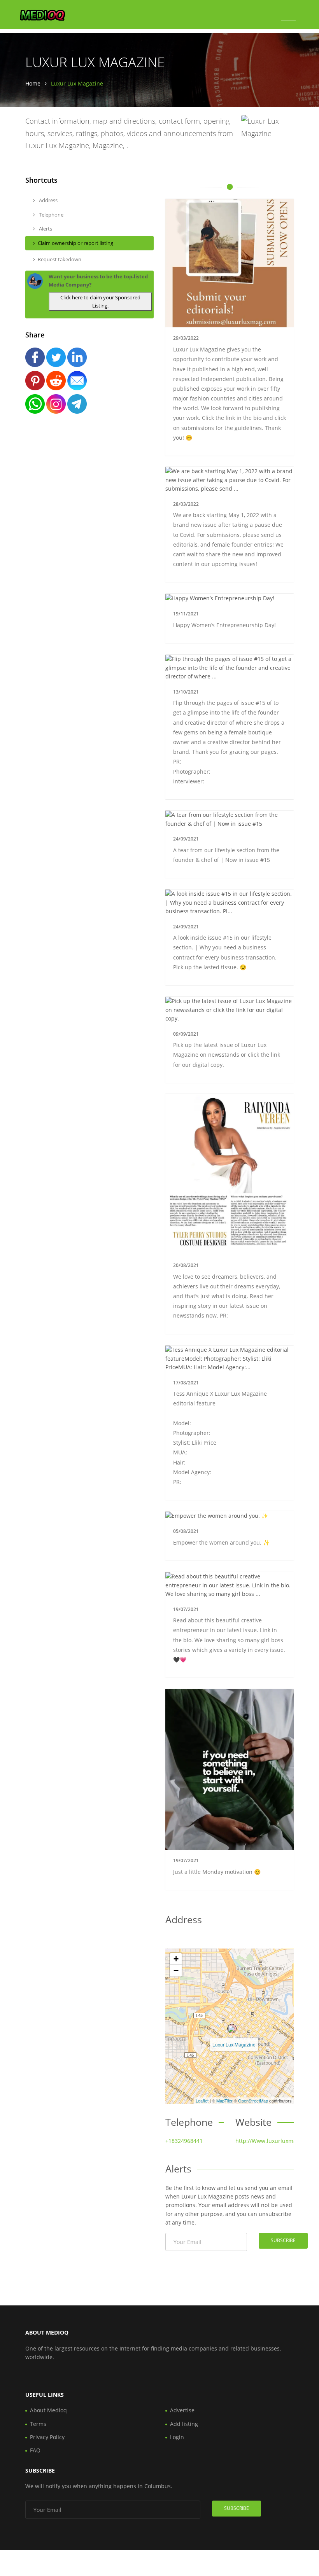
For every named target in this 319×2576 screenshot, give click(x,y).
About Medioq (48, 2410)
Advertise (182, 2410)
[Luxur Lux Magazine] (232, 2029)
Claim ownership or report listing (75, 243)
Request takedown (60, 259)
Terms (38, 2424)
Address (48, 200)
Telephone (51, 215)
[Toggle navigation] (288, 17)
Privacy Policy (47, 2437)
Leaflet (202, 2101)
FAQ (35, 2450)
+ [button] (176, 1959)
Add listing (184, 2424)
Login (177, 2437)
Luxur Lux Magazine (234, 2044)
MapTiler (224, 2101)
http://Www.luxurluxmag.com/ (275, 2141)
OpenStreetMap (253, 2101)
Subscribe (283, 2240)
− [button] (176, 1970)
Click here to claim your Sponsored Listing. (100, 301)
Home (33, 83)
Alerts (45, 229)
